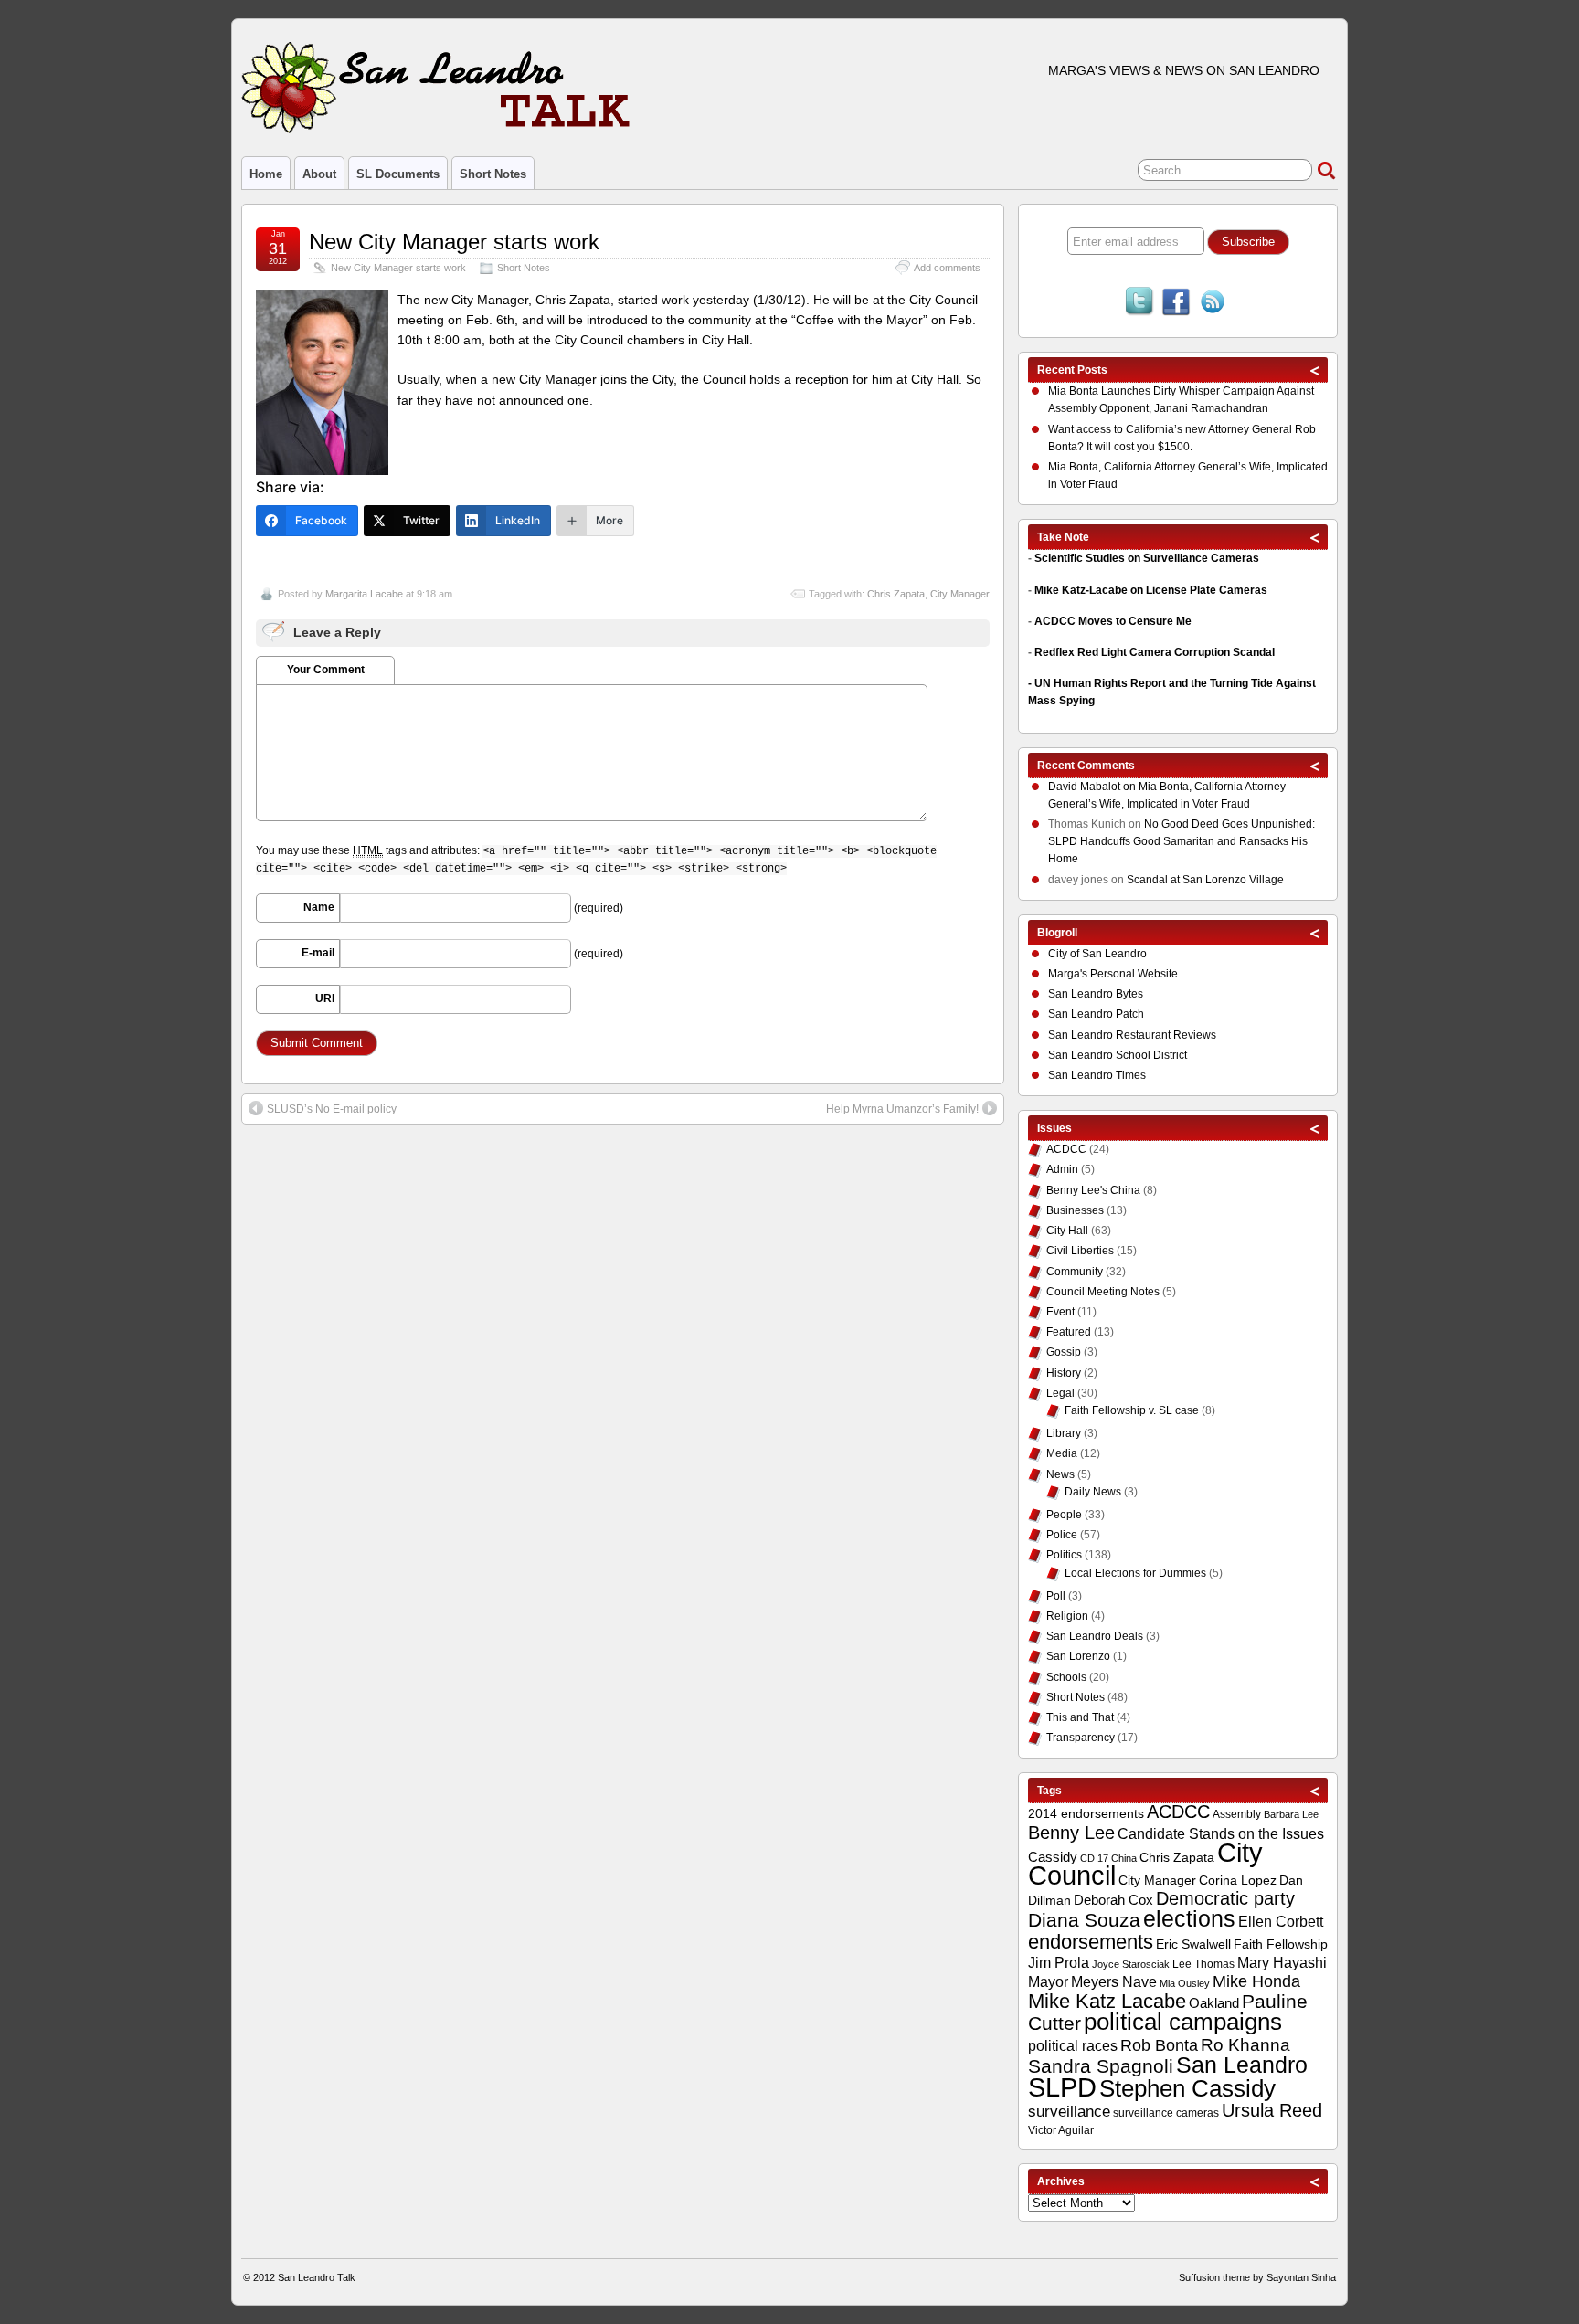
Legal (1060, 1393)
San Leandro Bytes (1096, 994)
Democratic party (1225, 1898)
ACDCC (1066, 1149)
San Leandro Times (1097, 1075)
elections (1189, 1918)
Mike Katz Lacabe (1107, 2001)
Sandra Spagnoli (1101, 2066)
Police (1062, 1535)
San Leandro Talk (317, 2277)
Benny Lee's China (1093, 1190)
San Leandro (1242, 2065)
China (1124, 1858)
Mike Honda (1256, 1981)
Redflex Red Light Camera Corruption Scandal (1155, 652)
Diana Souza (1084, 1920)
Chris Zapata (896, 594)
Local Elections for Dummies (1135, 1573)
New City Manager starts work (454, 242)
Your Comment (326, 670)
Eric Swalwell (1193, 1944)
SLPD (1062, 2087)
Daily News (1093, 1492)
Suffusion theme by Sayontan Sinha (1257, 2277)
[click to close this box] (1316, 370)
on (1093, 787)
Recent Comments (1086, 766)
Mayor (1048, 1982)
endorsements (1091, 1942)
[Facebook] (1176, 303)
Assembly (1237, 1814)
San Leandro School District (1118, 1055)
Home (266, 174)
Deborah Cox (1113, 1900)
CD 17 (1094, 1858)
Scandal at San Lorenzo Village (1205, 880)
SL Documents (398, 174)
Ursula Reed (1272, 2110)
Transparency (1081, 1738)
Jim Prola (1059, 1962)
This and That (1080, 1717)
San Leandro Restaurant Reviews (1132, 1035)
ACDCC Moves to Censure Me (1113, 621)
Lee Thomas (1203, 1964)
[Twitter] (1139, 303)
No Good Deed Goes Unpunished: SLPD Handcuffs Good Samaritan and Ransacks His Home (1182, 841)
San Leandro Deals (1095, 1636)
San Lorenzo (1078, 1656)
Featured (1069, 1332)
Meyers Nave (1114, 1982)
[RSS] (1213, 303)
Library (1064, 1433)
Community (1075, 1272)
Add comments (947, 268)
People (1064, 1515)
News (1060, 1474)
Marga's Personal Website (1113, 974)
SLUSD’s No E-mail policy (332, 1109)
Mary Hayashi (1282, 1963)
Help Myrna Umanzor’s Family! (902, 1109)
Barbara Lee (1291, 1814)
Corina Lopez (1238, 1880)
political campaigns (1183, 2022)
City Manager (960, 594)
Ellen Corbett (1281, 1921)
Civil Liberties (1080, 1251)
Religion (1067, 1616)
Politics (1064, 1555)
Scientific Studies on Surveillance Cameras (1147, 558)
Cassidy (1053, 1857)
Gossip (1064, 1352)
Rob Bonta (1159, 2045)
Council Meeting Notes (1103, 1292)
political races (1073, 2045)
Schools (1066, 1677)
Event (1060, 1312)
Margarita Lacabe (364, 594)
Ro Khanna (1245, 2045)
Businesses (1075, 1210)
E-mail (318, 953)
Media (1062, 1453)
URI (325, 998)
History (1064, 1373)
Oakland (1214, 2003)
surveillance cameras (1166, 2113)
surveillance (1069, 2112)
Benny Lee (1071, 1833)
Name (319, 907)
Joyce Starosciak (1131, 1964)
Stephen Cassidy (1187, 2088)
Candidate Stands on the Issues (1221, 1833)
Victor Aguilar (1061, 2130)
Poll (1056, 1596)
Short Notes (493, 174)
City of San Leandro (1097, 954)
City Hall (1067, 1231)
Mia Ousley (1185, 1983)
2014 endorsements (1086, 1813)
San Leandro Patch (1096, 1014)
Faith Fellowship (1281, 1944)
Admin (1062, 1169)
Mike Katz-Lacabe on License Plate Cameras (1151, 590)
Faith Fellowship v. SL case (1132, 1410)
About (319, 174)
